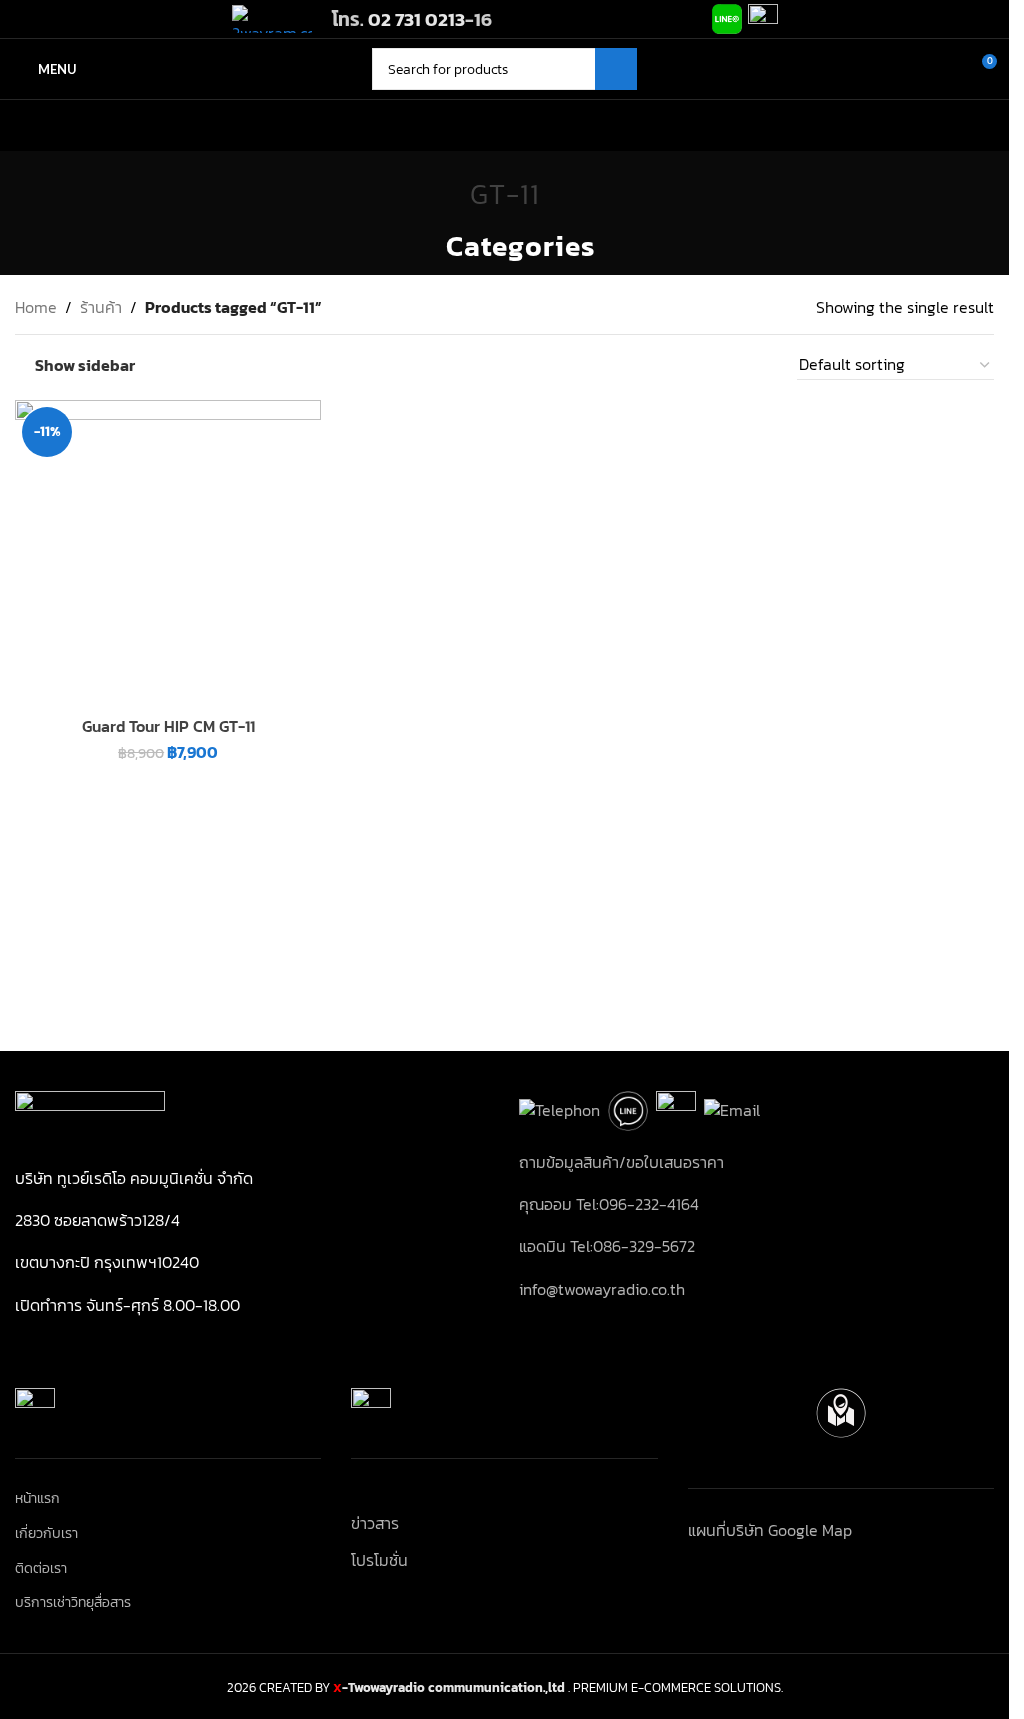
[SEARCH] (616, 69)
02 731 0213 (416, 19)
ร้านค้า (101, 307)
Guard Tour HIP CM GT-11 (168, 726)
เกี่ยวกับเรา (46, 1534)
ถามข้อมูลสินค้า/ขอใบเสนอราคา (621, 1162)
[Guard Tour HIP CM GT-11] (168, 553)
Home (36, 307)
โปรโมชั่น (379, 1560)
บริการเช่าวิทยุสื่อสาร (73, 1603)
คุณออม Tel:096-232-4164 (609, 1204)
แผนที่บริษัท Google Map (770, 1530)
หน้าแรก (37, 1499)
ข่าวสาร (375, 1523)
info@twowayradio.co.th (602, 1289)
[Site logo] (272, 17)
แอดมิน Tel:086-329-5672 (607, 1246)
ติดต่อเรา (41, 1569)
